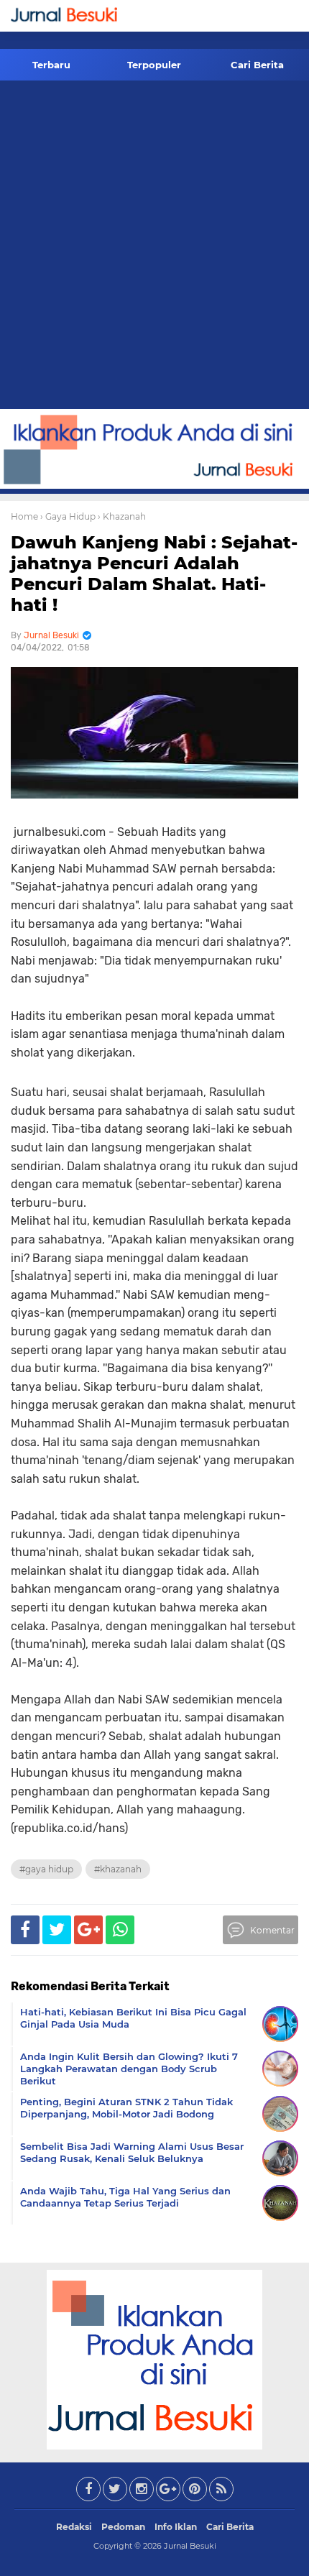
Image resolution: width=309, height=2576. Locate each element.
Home (24, 516)
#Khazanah (118, 1869)
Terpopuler (154, 65)
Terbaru (51, 65)
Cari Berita (257, 65)
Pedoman (123, 2527)
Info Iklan (176, 2527)
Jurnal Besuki (190, 2546)
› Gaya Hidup (68, 516)
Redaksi (74, 2527)
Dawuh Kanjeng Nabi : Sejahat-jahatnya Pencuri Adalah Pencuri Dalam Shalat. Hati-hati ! (154, 573)
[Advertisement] (154, 247)
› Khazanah (122, 516)
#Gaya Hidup (46, 1869)
